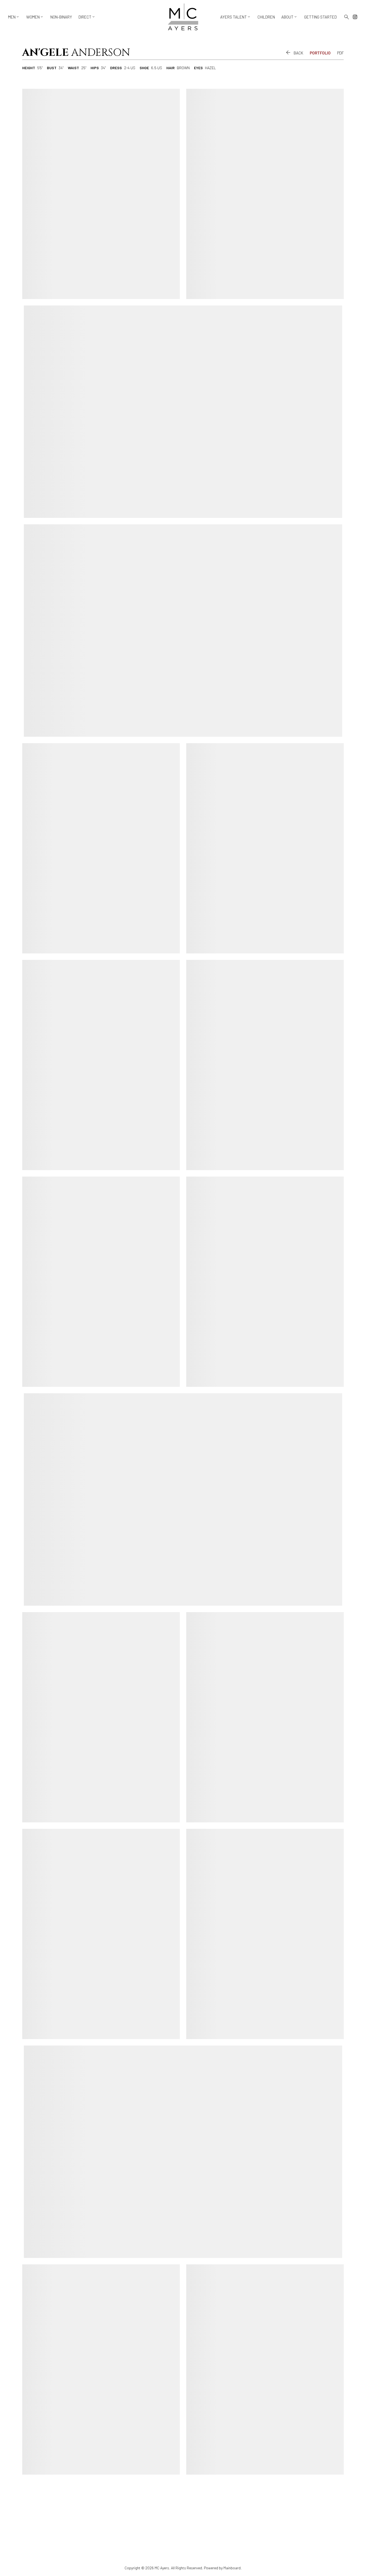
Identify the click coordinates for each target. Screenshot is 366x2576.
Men (14, 17)
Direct (87, 17)
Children (266, 17)
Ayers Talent (236, 17)
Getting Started (320, 17)
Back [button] (294, 53)
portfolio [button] (320, 53)
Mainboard (232, 2568)
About (290, 17)
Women (35, 17)
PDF (340, 53)
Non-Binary (61, 17)
